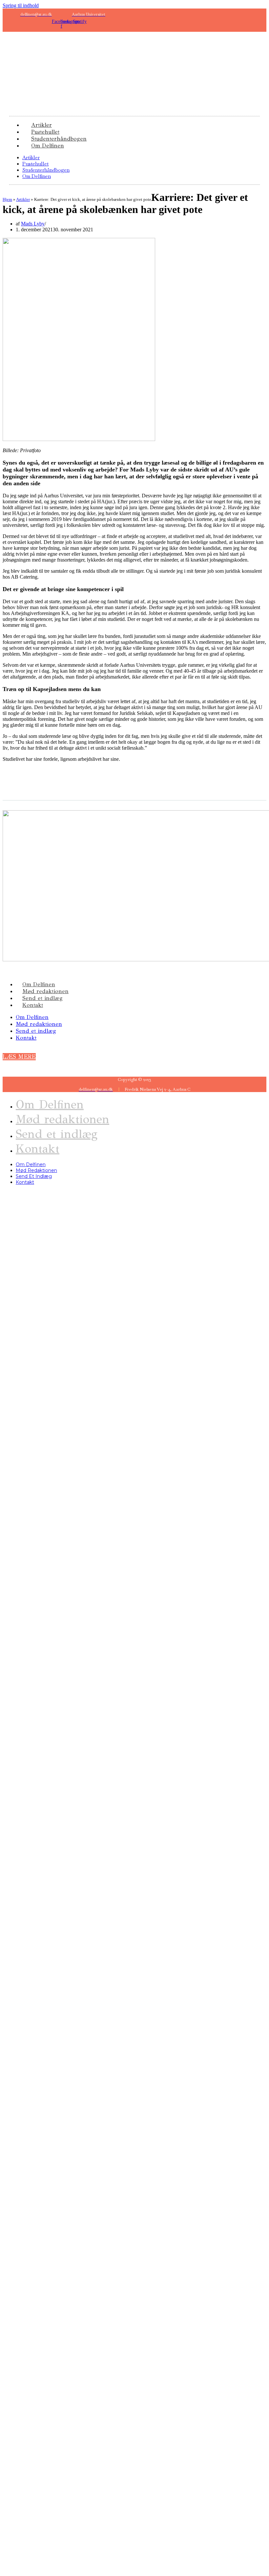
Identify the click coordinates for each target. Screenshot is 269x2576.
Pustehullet (35, 164)
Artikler (31, 157)
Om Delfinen (48, 146)
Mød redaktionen (45, 991)
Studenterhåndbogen (46, 170)
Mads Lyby (33, 224)
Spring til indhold (21, 5)
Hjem (7, 199)
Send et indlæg (42, 998)
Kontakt (33, 1005)
